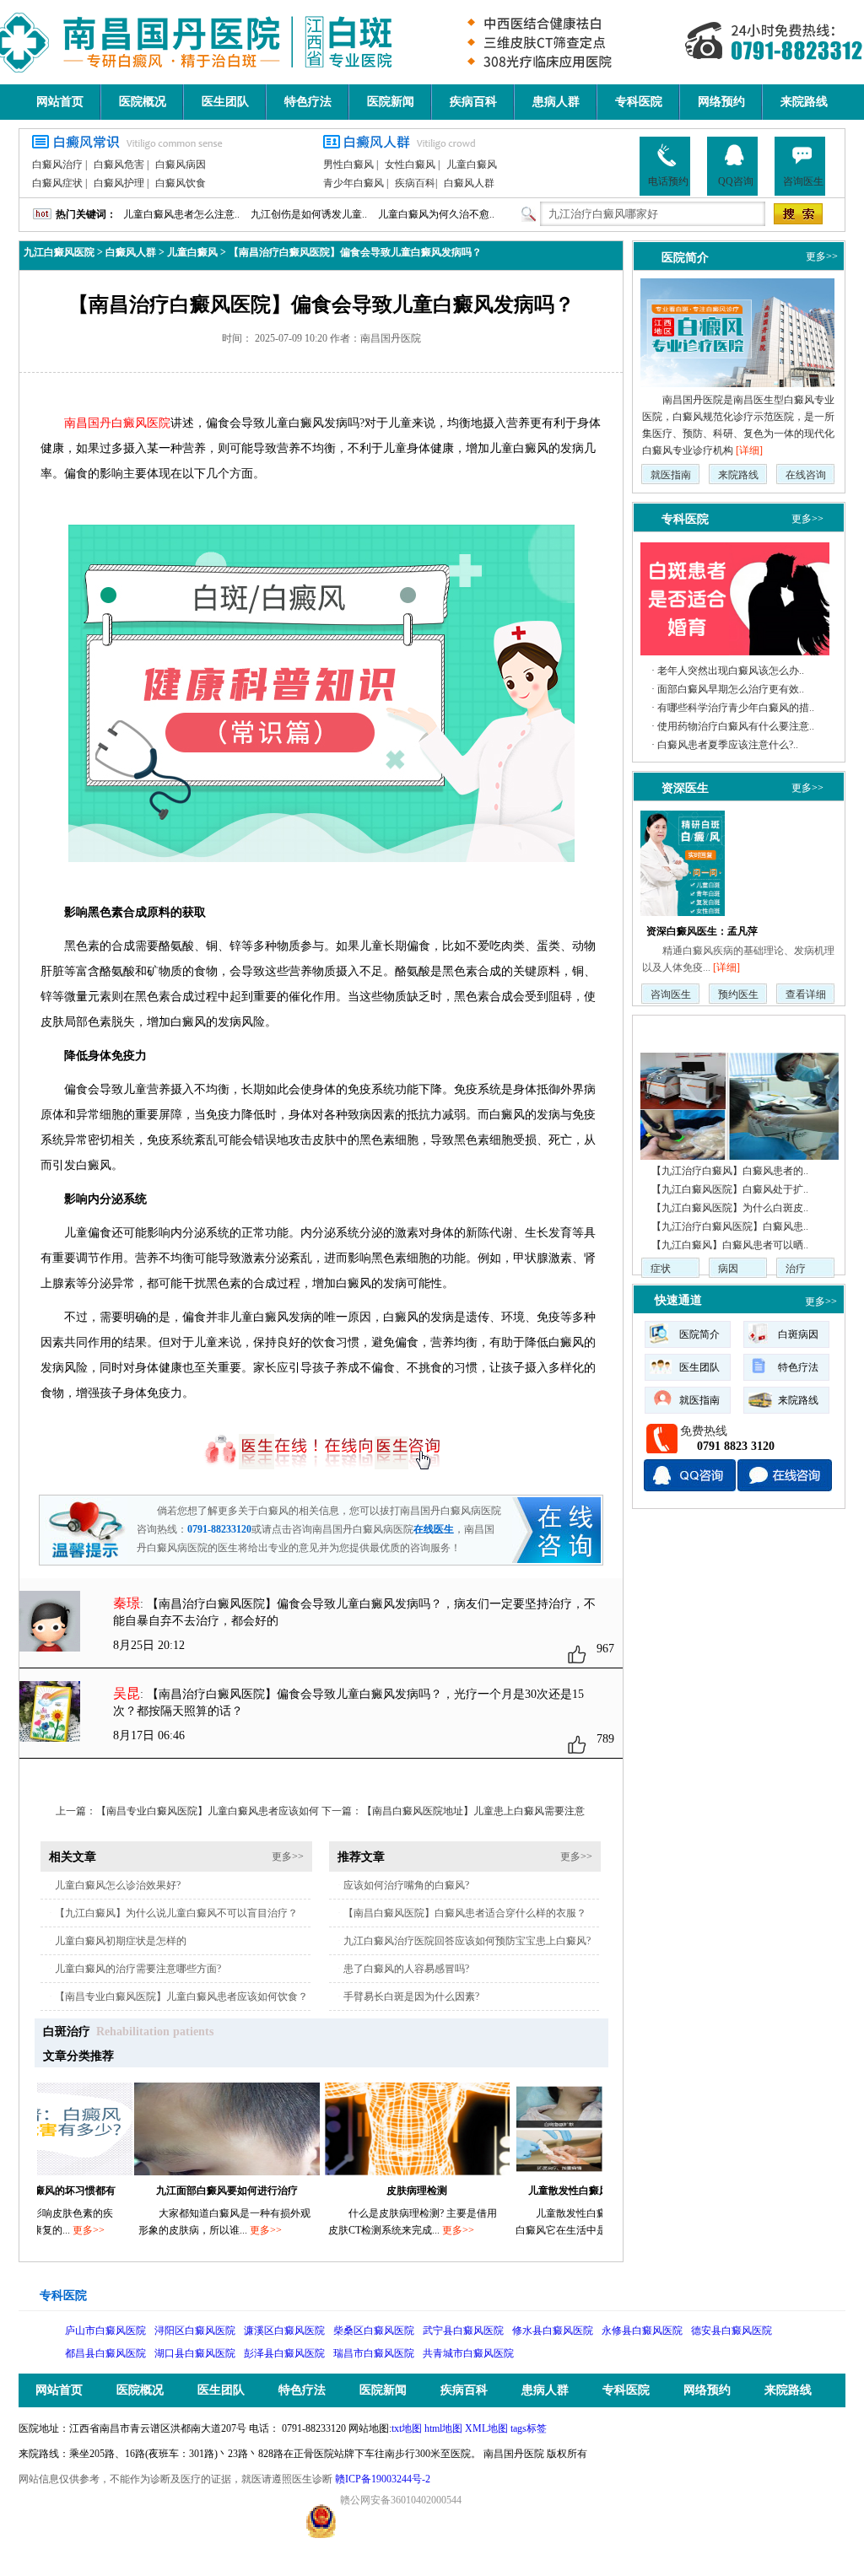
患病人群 (556, 102)
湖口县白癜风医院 (195, 2353)
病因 (728, 1269)
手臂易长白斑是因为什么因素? (411, 1997)
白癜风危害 (119, 164)
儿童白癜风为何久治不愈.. (436, 214)
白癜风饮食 (181, 183)
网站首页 (60, 102)
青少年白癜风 (354, 183)
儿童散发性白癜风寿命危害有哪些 (559, 2191)
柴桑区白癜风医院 (374, 2331)
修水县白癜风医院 (553, 2331)
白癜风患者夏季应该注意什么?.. (728, 745)
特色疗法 (308, 102)
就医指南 (671, 475)
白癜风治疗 (57, 164)
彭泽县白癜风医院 (284, 2353)
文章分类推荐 (78, 2056)
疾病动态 (678, 1031)
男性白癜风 (348, 164)
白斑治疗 (67, 2032)
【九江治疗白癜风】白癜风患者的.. (730, 1171)
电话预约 (668, 181)
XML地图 (486, 2428)
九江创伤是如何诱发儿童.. (309, 214)
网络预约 (721, 102)
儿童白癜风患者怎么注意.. (181, 214)
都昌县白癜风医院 (105, 2353)
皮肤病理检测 (371, 2191)
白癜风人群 (469, 183)
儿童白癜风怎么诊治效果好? (118, 1885)
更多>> (288, 1857)
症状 (661, 1269)
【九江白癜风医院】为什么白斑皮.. (730, 1208)
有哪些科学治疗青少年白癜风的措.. (736, 708)
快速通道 (678, 1300)
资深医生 (685, 788)
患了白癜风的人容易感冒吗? (406, 1969)
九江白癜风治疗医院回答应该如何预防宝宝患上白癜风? (467, 1941)
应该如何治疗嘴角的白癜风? (406, 1885)
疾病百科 (473, 102)
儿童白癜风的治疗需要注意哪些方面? (138, 1969)
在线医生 (434, 1529)
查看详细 (806, 994)
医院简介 (685, 257)
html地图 (443, 2428)
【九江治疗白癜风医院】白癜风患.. (730, 1226)
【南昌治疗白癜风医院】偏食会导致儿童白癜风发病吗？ (355, 252)
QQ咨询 (736, 181)
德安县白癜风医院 (732, 2331)
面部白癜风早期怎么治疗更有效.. (731, 689)
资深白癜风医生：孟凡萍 (702, 931)
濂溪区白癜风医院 (284, 2331)
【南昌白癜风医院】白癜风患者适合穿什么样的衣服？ (465, 1913)
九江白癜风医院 (59, 252)
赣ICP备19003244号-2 (383, 2479)
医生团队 (225, 102)
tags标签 (529, 2428)
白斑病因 (798, 1334)
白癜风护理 (119, 183)
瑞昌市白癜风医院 (374, 2353)
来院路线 (804, 102)
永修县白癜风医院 (642, 2331)
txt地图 (407, 2428)
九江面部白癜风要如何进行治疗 (181, 2191)
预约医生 (738, 994)
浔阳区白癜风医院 (195, 2331)
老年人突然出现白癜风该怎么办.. (731, 671)
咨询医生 (803, 181)
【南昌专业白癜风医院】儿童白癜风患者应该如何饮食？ (181, 1997)
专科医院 (639, 102)
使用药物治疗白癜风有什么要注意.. (736, 726)
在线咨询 (806, 475)
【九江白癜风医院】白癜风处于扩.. (730, 1189)
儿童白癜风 (472, 164)
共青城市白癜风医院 (468, 2353)
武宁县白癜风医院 (463, 2331)
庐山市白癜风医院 (105, 2331)
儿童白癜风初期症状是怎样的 (121, 1941)
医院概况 (143, 102)
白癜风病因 (181, 164)
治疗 (796, 1269)
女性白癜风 (410, 164)
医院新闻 (391, 102)
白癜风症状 (57, 183)
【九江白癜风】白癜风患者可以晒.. (730, 1245)
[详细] (749, 450)
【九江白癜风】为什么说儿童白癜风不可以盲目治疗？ (176, 1913)
